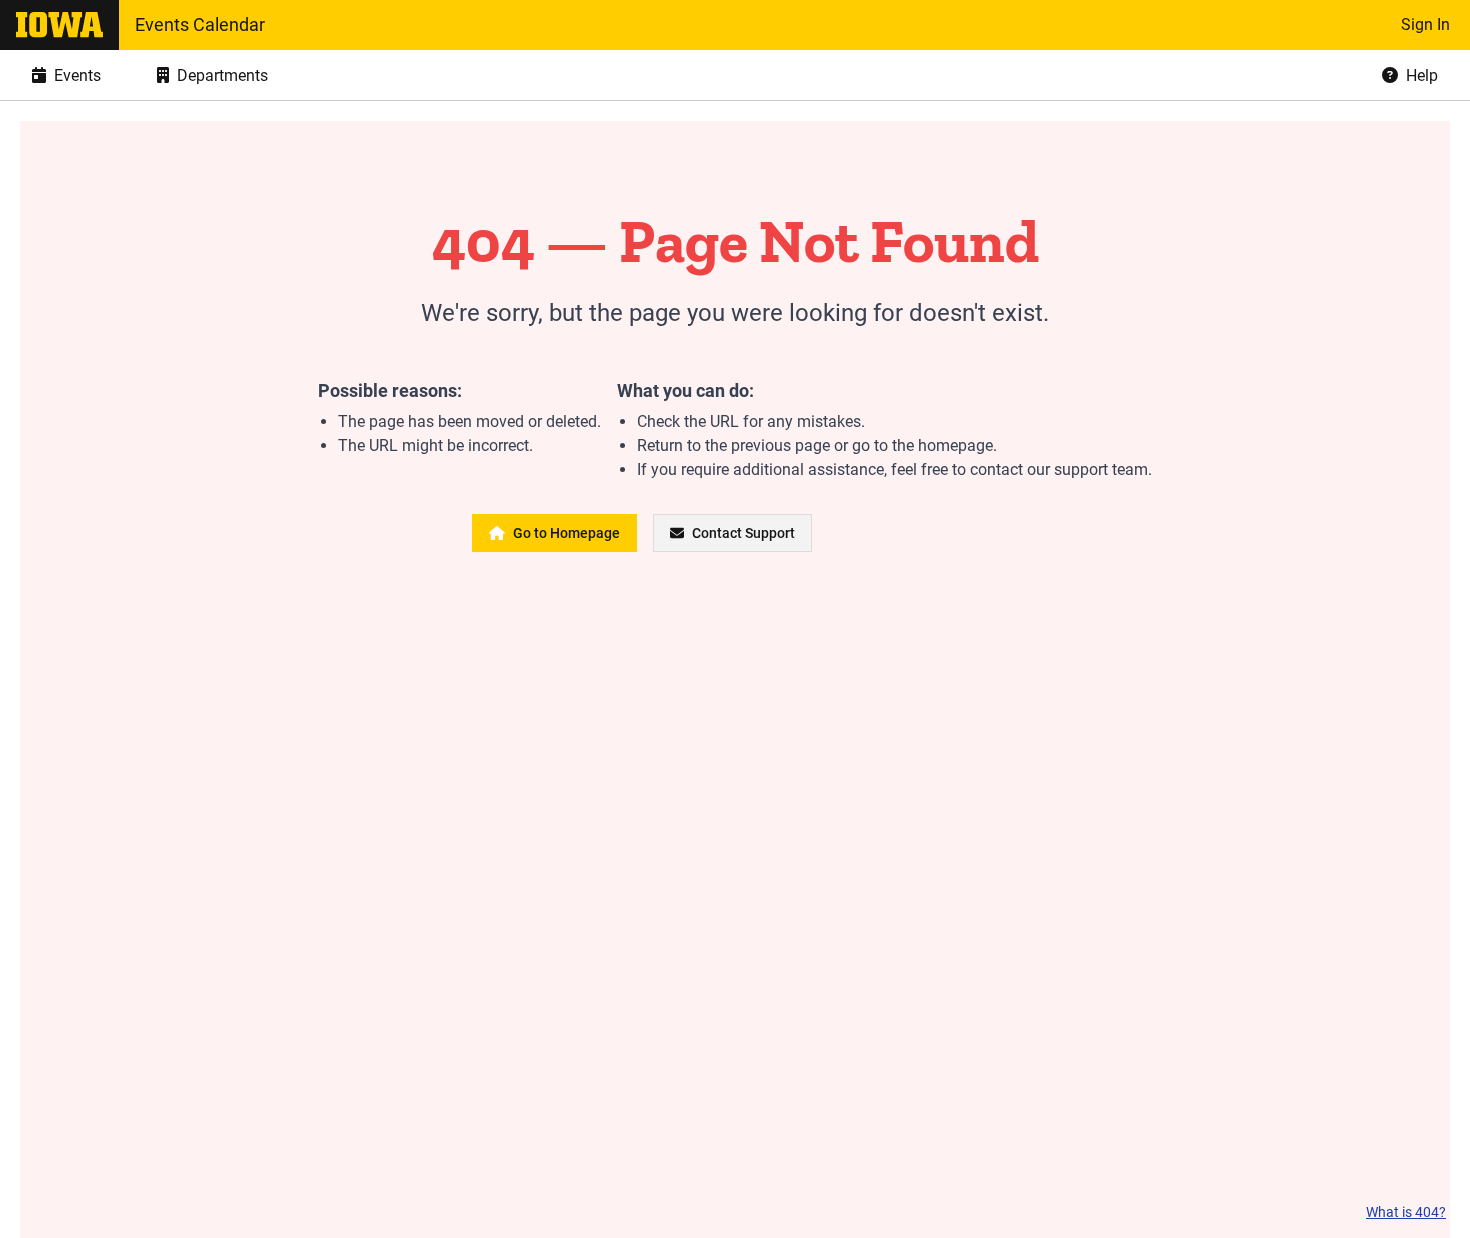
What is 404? (1406, 1212)
